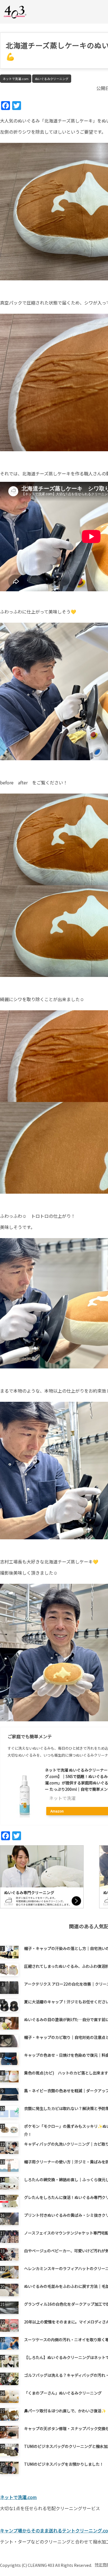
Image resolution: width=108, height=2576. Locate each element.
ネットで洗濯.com (16, 79)
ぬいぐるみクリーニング (52, 79)
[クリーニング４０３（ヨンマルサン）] (15, 12)
